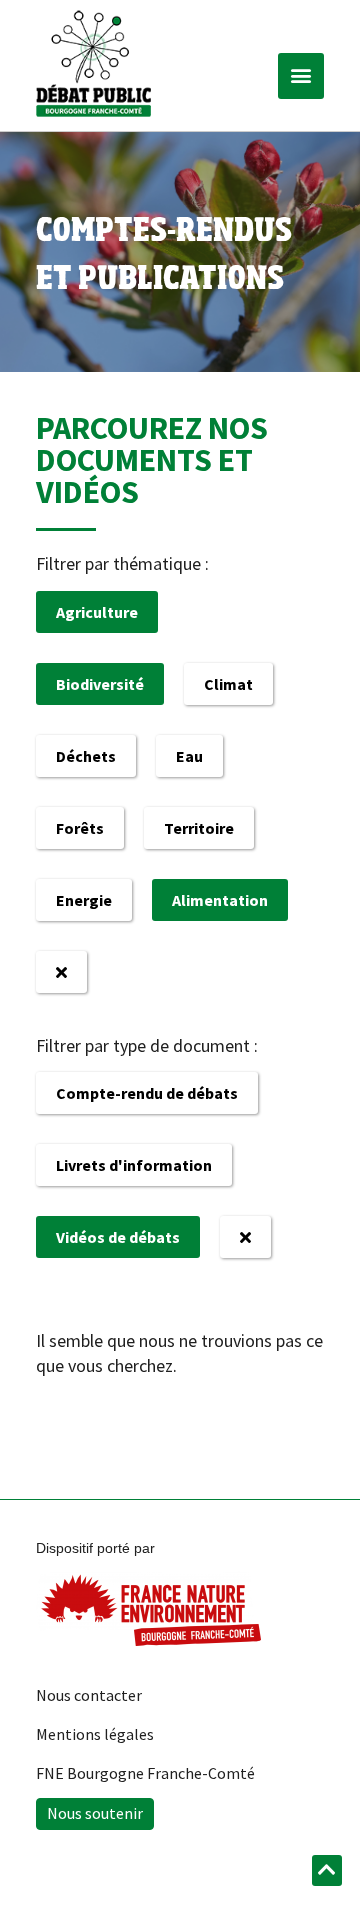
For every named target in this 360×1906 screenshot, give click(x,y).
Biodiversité (100, 684)
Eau (189, 756)
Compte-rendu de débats (147, 1093)
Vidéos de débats (118, 1237)
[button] (301, 76)
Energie (84, 900)
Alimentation (220, 900)
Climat (228, 684)
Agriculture (97, 612)
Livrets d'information (134, 1165)
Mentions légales (95, 1734)
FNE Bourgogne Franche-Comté (145, 1773)
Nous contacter (89, 1695)
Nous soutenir (95, 1813)
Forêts (80, 828)
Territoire (199, 828)
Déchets (86, 756)
